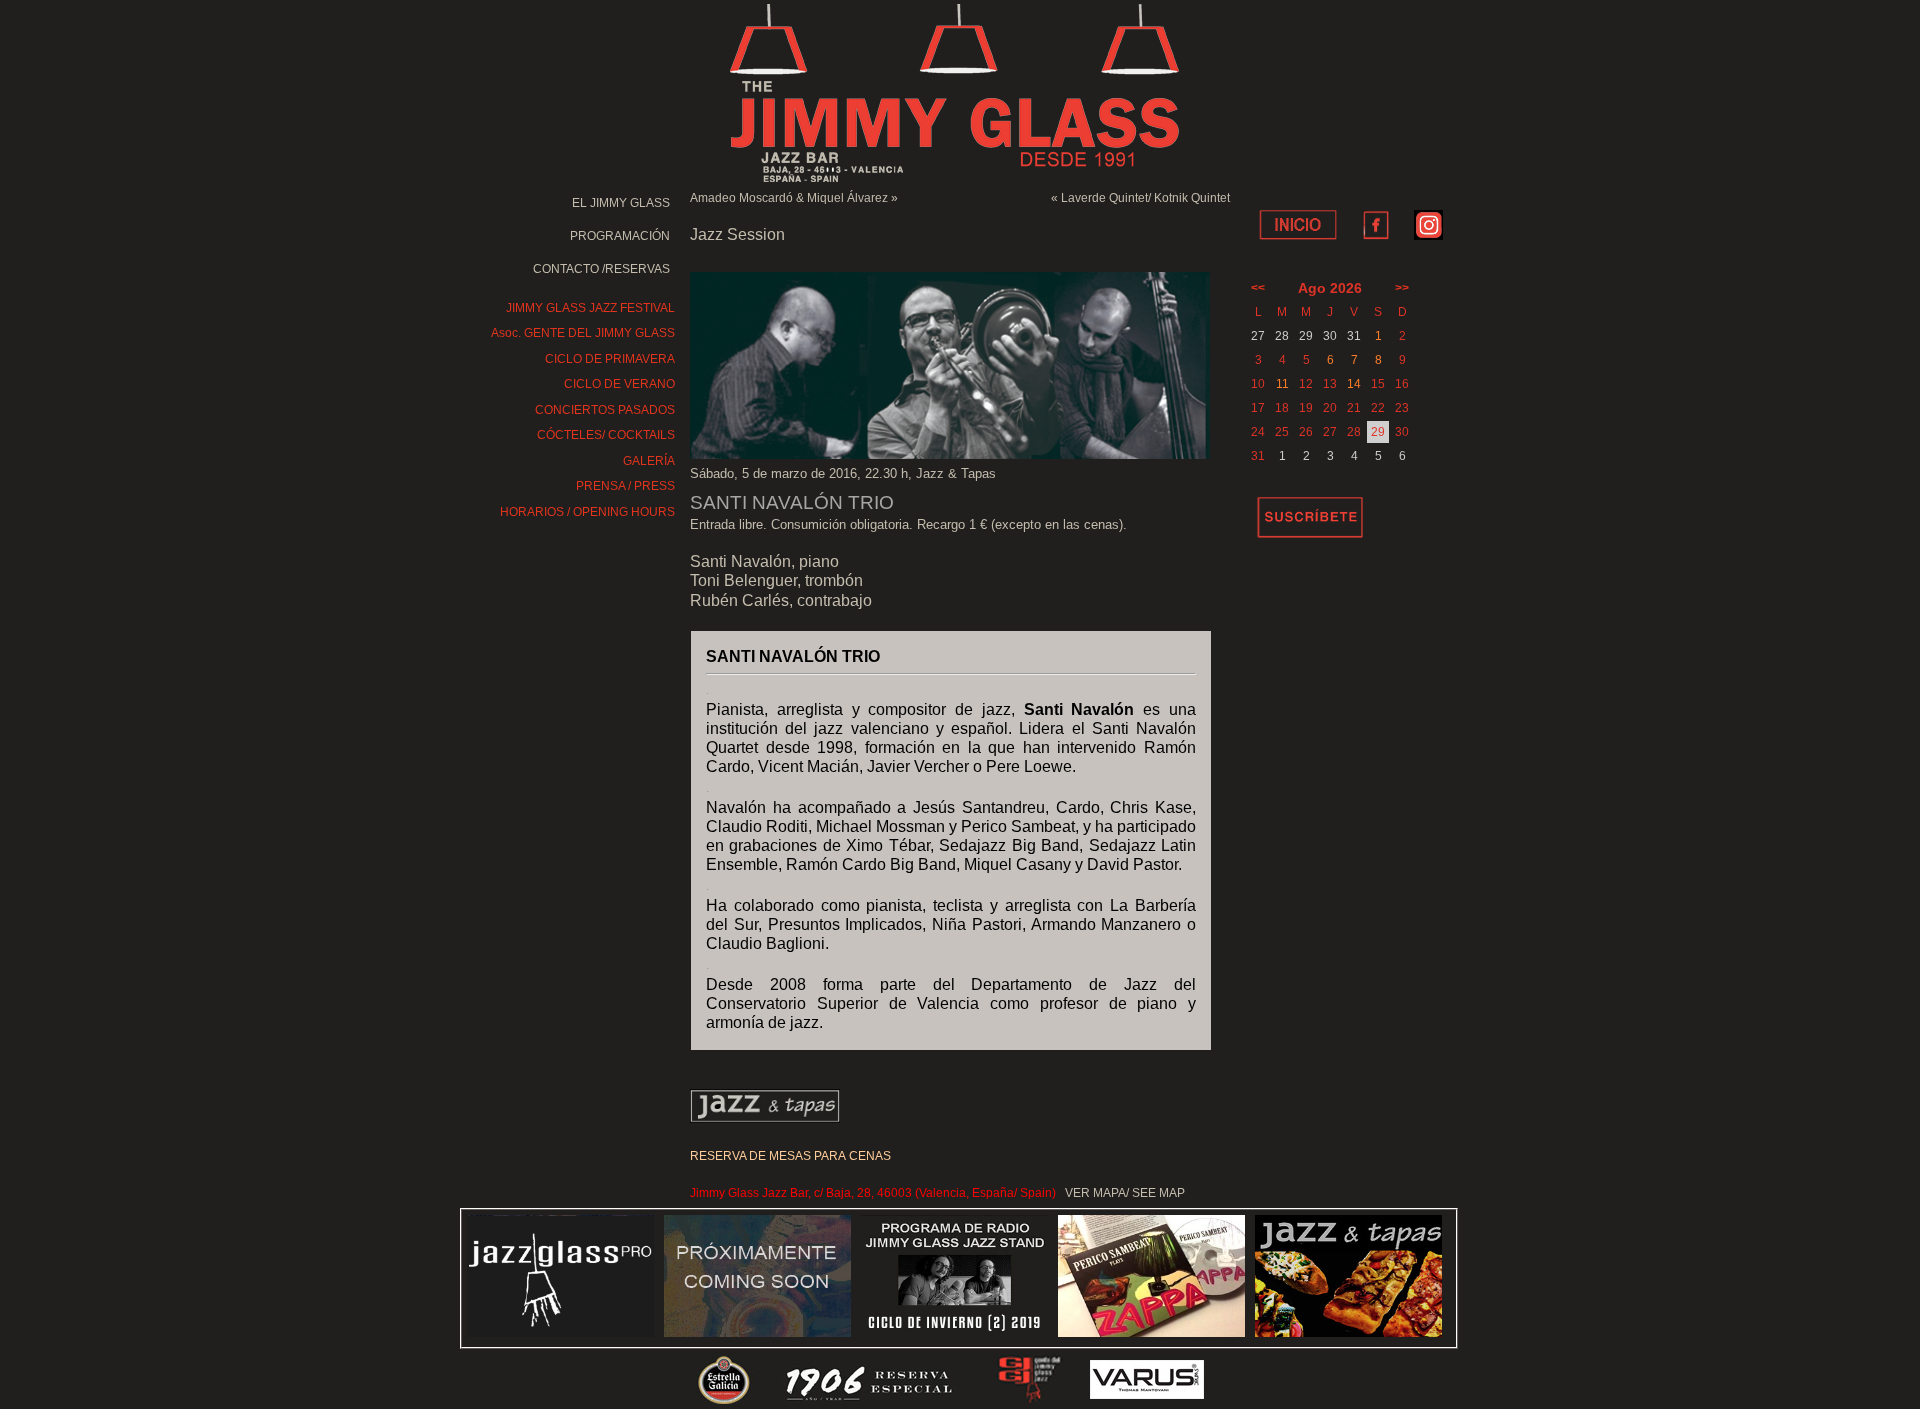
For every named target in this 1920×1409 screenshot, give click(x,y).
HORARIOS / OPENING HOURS (587, 512)
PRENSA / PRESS (625, 486)
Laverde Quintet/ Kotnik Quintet (1145, 198)
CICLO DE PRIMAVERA (610, 359)
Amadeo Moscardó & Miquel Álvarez (789, 198)
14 (1354, 384)
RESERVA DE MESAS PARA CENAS (790, 1156)
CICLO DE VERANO (619, 384)
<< (1258, 288)
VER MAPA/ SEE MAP (1125, 1193)
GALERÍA (649, 461)
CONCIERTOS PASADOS (605, 410)
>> (1402, 288)
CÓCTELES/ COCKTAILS (606, 435)
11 (1282, 384)
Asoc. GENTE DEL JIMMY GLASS (583, 333)
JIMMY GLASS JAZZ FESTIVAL (590, 308)
